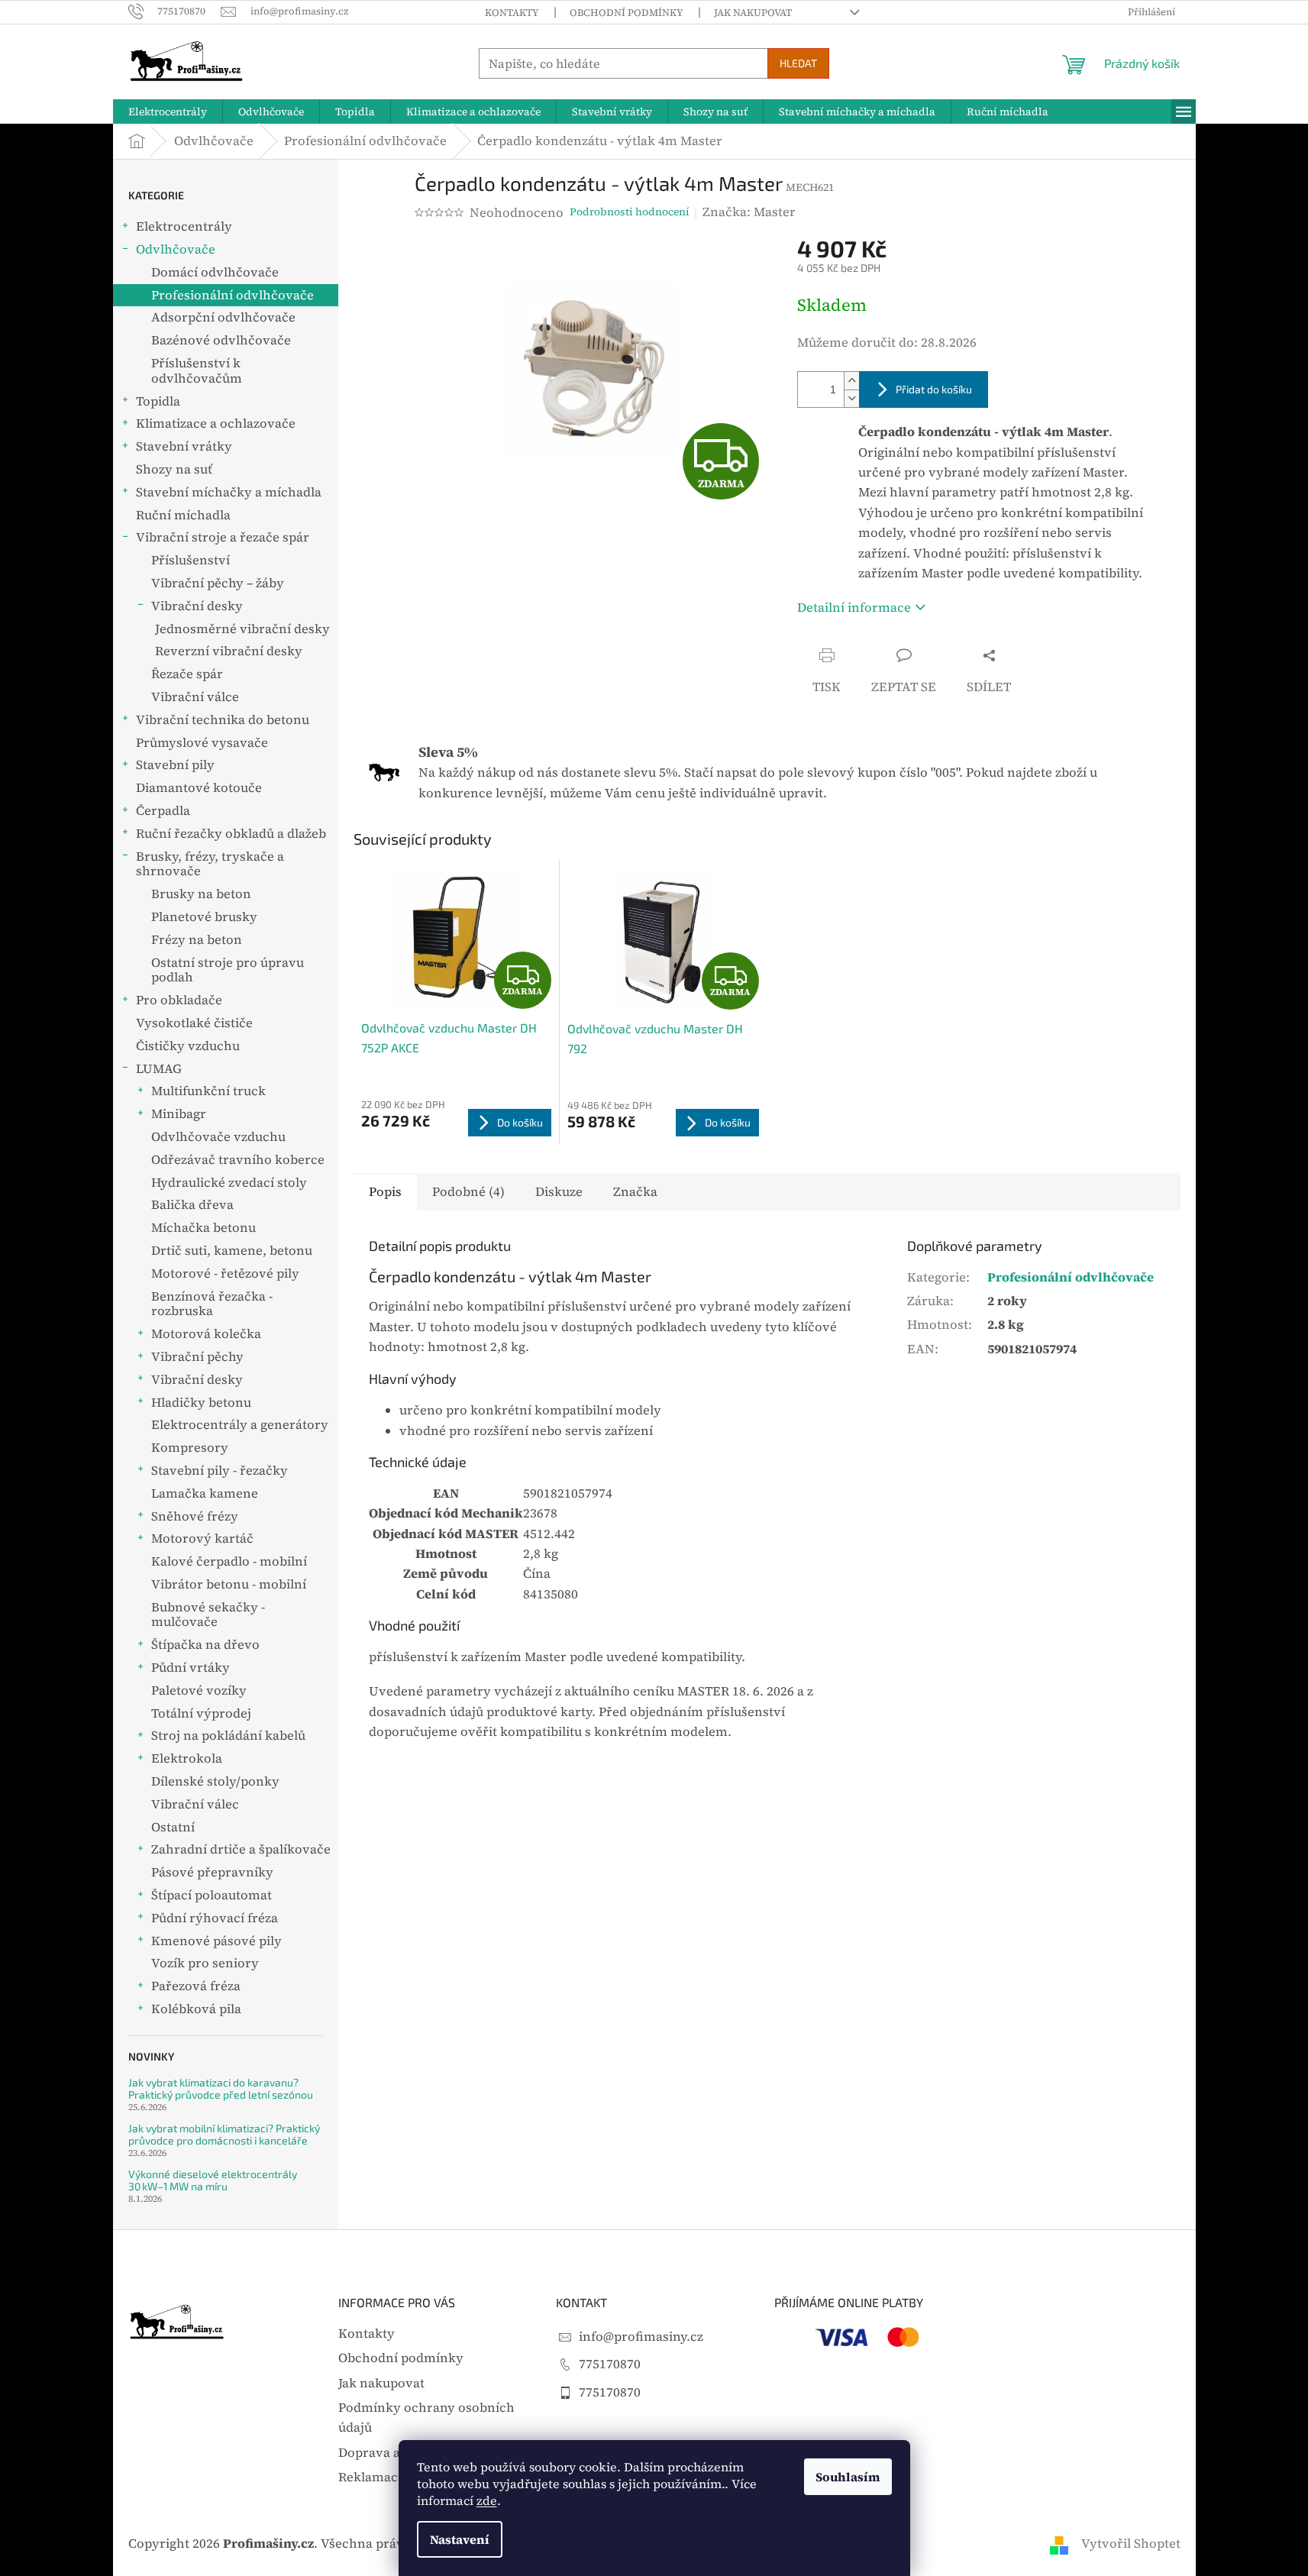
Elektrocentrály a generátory (240, 1425)
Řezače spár (187, 674)
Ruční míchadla (183, 515)
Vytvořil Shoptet (1131, 2544)
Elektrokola (187, 1758)
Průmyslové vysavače (202, 743)
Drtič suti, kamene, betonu (232, 1251)
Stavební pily (175, 765)
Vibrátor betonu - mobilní (229, 1584)
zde (487, 2500)
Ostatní (173, 1827)
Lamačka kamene (205, 1493)
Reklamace (371, 2477)
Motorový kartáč (202, 1538)
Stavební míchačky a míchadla (229, 492)
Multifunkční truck (208, 1091)
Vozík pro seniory (205, 1963)
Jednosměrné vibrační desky (242, 629)
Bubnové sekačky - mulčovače (208, 1615)
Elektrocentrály (184, 226)
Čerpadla (163, 811)
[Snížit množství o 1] (851, 398)
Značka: (749, 212)
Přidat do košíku (934, 389)
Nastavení (460, 2539)
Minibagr (179, 1114)
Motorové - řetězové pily (225, 1273)
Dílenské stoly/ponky (215, 1781)
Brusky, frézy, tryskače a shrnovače (210, 864)
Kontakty (512, 13)
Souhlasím (848, 2477)
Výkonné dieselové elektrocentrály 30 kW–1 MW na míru (213, 2180)
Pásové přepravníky (212, 1872)
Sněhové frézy (195, 1516)
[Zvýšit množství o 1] (851, 381)
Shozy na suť (174, 469)
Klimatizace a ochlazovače (216, 423)
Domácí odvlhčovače (215, 272)
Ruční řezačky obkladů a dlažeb (231, 834)
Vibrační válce (195, 697)
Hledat (798, 63)
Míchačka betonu (203, 1228)
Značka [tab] (635, 1192)
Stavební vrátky (184, 446)
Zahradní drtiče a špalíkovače (241, 1849)
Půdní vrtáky (191, 1668)
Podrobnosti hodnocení (630, 212)
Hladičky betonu (201, 1403)
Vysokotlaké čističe (194, 1023)
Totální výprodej (201, 1713)
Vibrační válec (195, 1804)
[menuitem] (168, 112)
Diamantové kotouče (199, 788)
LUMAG (159, 1069)
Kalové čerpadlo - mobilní (229, 1561)
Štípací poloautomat (212, 1895)
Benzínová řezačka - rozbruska (212, 1304)
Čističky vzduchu (188, 1046)
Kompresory (190, 1448)
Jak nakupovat (753, 13)
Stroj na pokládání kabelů (228, 1736)
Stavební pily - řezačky (220, 1471)
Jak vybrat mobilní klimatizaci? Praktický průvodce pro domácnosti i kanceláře (224, 2134)
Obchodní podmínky (627, 13)
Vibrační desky (197, 606)
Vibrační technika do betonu (223, 720)
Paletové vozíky (199, 1690)
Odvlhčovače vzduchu (218, 1137)
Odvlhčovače (176, 249)
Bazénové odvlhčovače (221, 340)
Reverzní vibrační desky (229, 651)
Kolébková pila (196, 2009)
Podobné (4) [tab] (468, 1192)
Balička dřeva (192, 1205)
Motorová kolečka (206, 1334)
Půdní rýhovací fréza (215, 1918)
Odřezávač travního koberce (238, 1160)
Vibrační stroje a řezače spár (223, 537)
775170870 (610, 2364)
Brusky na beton (201, 894)
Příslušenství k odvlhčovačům (197, 371)
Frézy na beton (197, 940)
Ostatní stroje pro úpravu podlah (228, 970)
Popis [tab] (385, 1192)
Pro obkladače (179, 1000)
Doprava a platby (390, 2453)
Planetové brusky (204, 917)
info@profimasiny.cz (641, 2337)
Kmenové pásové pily (216, 1941)
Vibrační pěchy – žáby (218, 583)
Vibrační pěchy (197, 1357)
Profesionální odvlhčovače (233, 295)
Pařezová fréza (196, 1986)
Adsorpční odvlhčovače (223, 317)
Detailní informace (854, 608)
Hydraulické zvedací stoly (229, 1183)
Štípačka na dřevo (205, 1645)
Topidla (158, 401)
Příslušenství (191, 560)
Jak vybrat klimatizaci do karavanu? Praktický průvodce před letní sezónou (221, 2088)
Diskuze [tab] (559, 1192)
